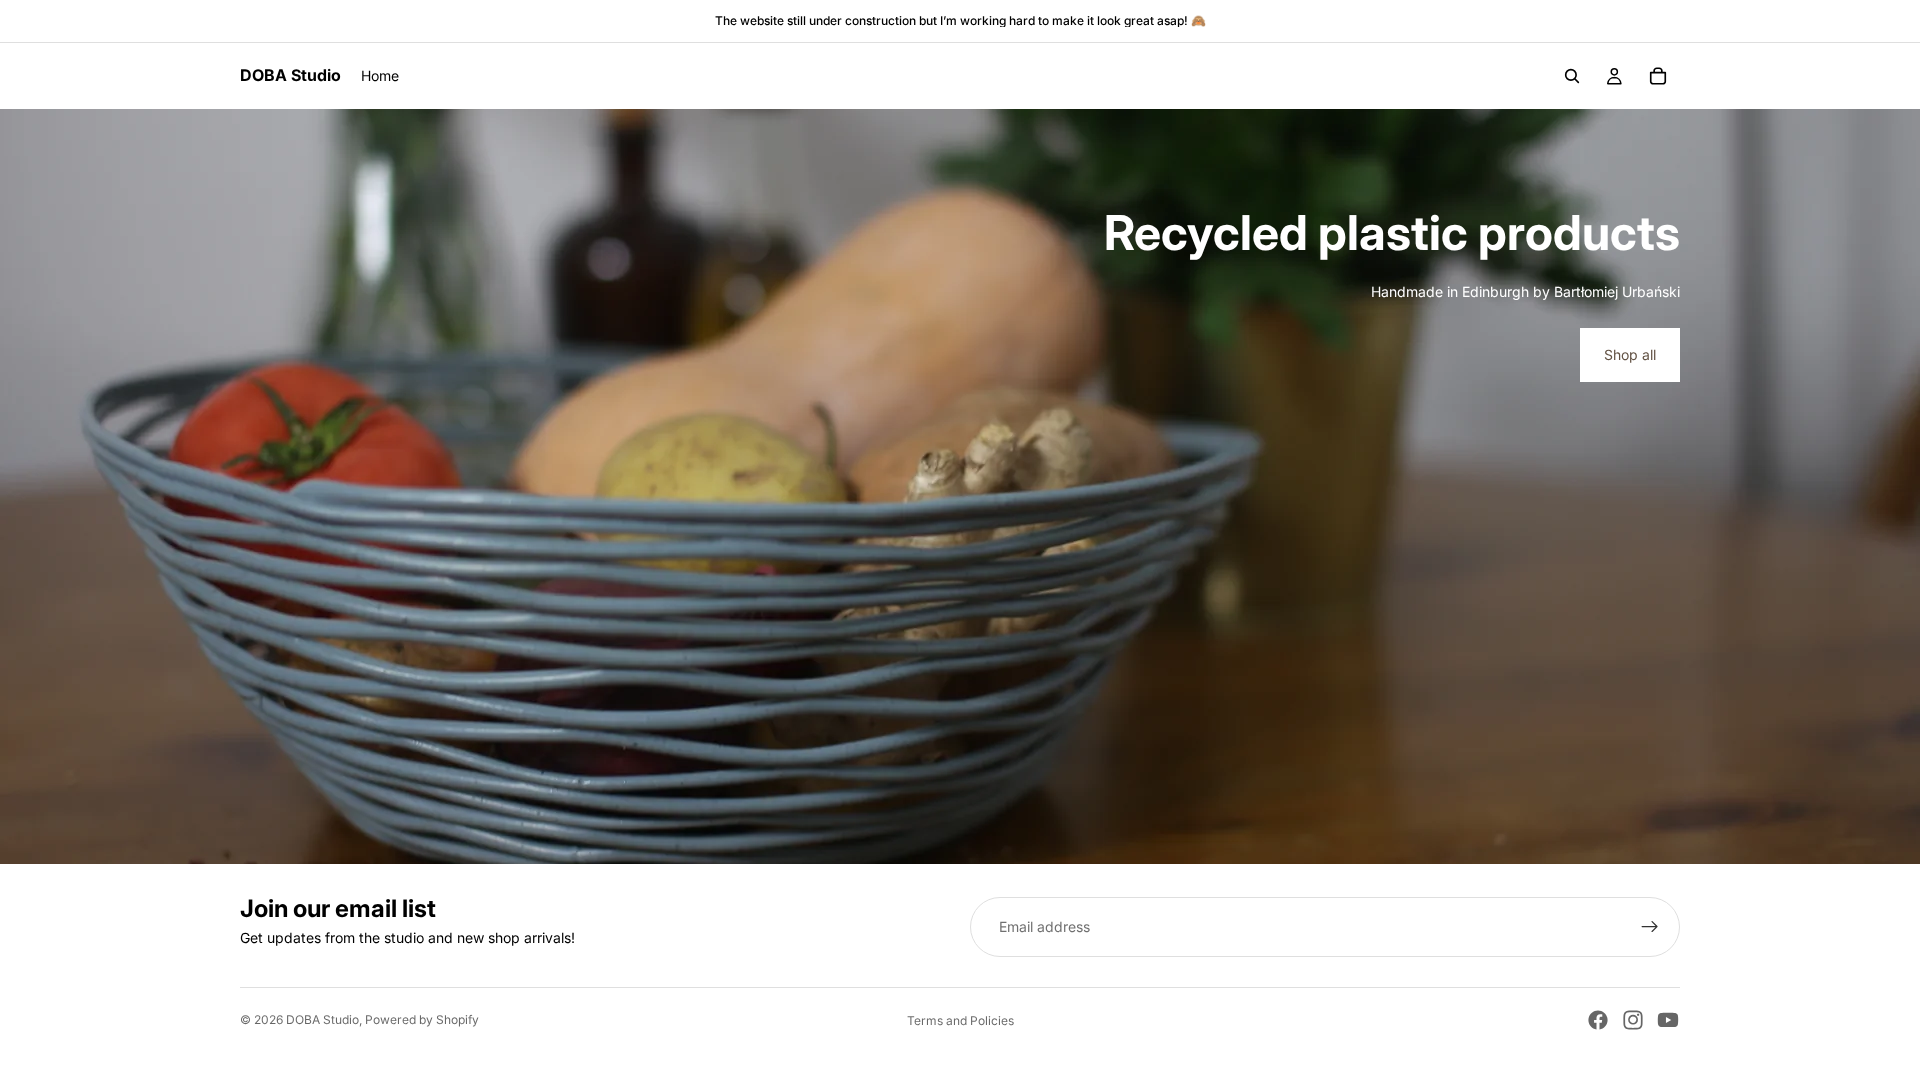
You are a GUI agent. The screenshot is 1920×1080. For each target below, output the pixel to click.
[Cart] (1658, 76)
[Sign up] (1650, 927)
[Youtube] (1668, 1020)
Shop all (1630, 354)
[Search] (1572, 76)
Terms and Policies (960, 1020)
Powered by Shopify (422, 1019)
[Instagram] (1633, 1020)
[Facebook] (1598, 1020)
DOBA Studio (322, 1019)
